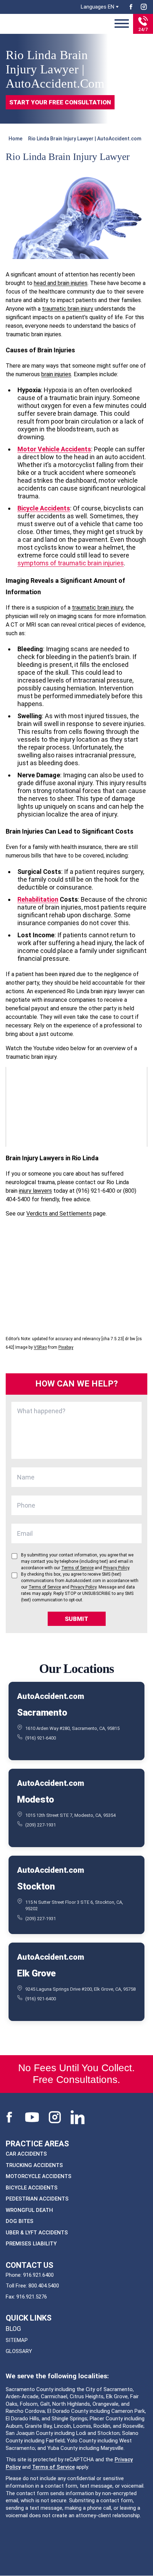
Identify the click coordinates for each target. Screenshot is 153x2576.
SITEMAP (17, 2340)
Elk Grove (36, 1973)
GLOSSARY (19, 2351)
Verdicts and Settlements (59, 1214)
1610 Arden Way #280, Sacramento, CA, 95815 (72, 1728)
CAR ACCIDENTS (26, 2154)
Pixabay (66, 1347)
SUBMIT (76, 1619)
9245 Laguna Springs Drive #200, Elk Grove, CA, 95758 (80, 1989)
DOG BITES (20, 2221)
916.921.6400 (38, 2275)
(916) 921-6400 (41, 1738)
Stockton (36, 1886)
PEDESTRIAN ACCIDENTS (37, 2199)
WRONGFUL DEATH (29, 2210)
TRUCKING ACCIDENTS (34, 2165)
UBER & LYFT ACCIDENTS (37, 2233)
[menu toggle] (122, 24)
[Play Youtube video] (76, 1107)
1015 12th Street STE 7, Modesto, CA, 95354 (70, 1815)
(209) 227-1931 (41, 1825)
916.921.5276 (32, 2297)
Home (15, 139)
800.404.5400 (44, 2286)
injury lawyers (35, 1191)
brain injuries (56, 374)
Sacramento (42, 1712)
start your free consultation (60, 102)
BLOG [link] (13, 2329)
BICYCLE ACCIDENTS (32, 2188)
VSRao (40, 1347)
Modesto (36, 1799)
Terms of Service (53, 2467)
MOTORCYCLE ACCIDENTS (39, 2176)
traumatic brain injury (68, 309)
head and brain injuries (61, 283)
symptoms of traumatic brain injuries (71, 563)
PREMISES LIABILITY (31, 2244)
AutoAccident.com (50, 1696)
